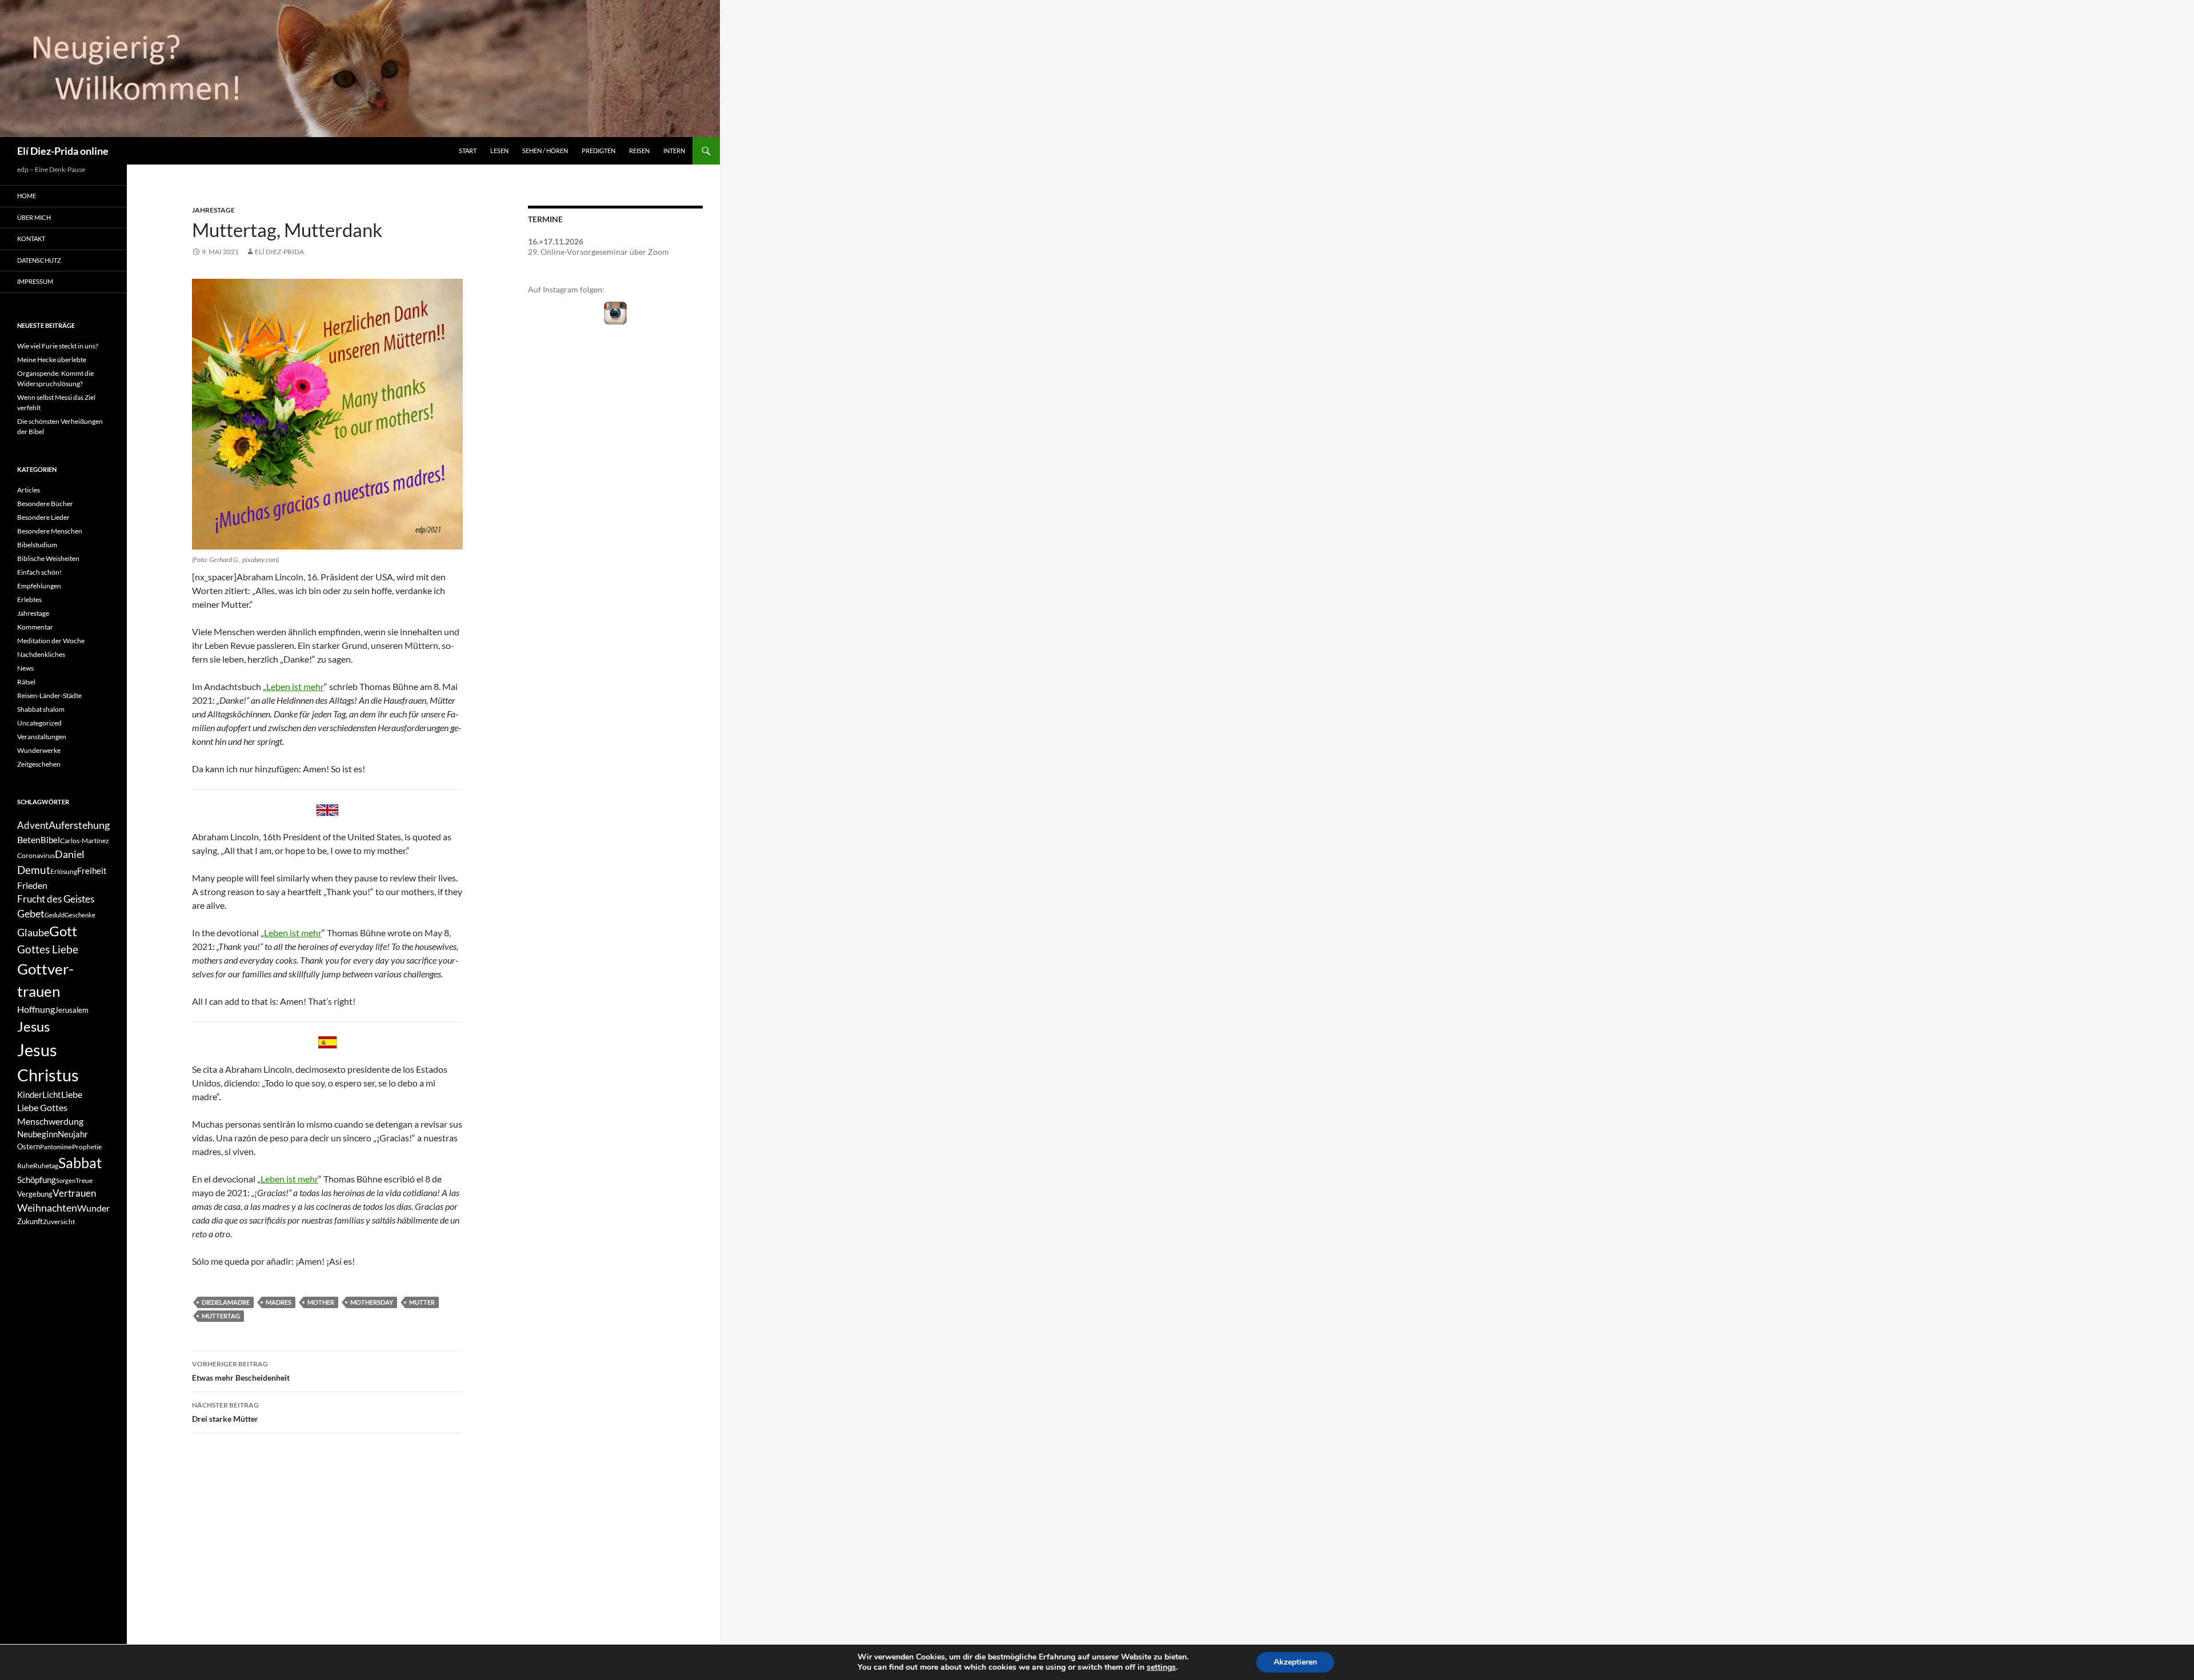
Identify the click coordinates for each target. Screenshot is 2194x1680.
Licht (52, 1095)
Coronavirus (36, 855)
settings (1161, 1667)
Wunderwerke (39, 750)
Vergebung (35, 1194)
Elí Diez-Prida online (63, 151)
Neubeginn (37, 1134)
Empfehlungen (39, 586)
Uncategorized (39, 723)
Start (468, 151)
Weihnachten (47, 1208)
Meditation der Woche (51, 641)
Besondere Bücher (45, 504)
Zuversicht (59, 1222)
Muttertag (221, 1316)
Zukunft (30, 1221)
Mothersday (372, 1302)
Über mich (34, 217)
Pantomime (56, 1147)
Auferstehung (79, 825)
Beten (29, 839)
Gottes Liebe (48, 949)
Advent (33, 825)
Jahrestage (213, 210)
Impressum (35, 281)
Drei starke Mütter (225, 1412)
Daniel (70, 854)
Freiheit (92, 871)
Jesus (33, 1026)
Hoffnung (36, 1009)
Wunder (93, 1208)
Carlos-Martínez (85, 841)
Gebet (31, 914)
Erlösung (64, 871)
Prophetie (87, 1147)
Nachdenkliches (41, 654)
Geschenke (80, 915)
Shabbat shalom (41, 709)
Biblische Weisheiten (48, 558)
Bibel (50, 840)
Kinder (30, 1095)
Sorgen (66, 1180)
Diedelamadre (226, 1302)
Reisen (639, 151)
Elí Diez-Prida (279, 252)
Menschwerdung (50, 1121)
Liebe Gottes (42, 1107)
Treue (84, 1180)
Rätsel (26, 682)
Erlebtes (29, 600)
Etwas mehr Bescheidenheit (241, 1371)
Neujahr (73, 1134)
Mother (321, 1302)
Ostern (29, 1146)
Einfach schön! (39, 572)
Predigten (598, 151)
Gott (63, 931)
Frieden (32, 885)
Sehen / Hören (545, 151)
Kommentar (35, 627)
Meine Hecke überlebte (52, 360)
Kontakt (31, 238)
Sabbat (80, 1162)
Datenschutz (39, 260)
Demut (34, 870)
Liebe (72, 1094)
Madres (279, 1302)
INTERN (674, 151)
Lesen (499, 151)
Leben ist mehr (295, 686)
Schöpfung (37, 1180)
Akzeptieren (1295, 1662)
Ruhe (25, 1166)
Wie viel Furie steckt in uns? (58, 346)
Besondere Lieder (43, 517)
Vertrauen (74, 1193)
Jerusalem (72, 1010)
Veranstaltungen (42, 737)
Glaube (33, 933)
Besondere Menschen (50, 531)
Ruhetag (46, 1166)
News (25, 668)
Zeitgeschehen (39, 764)
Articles (29, 490)
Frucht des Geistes (56, 899)
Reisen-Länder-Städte (49, 695)
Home (27, 196)
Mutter (422, 1302)
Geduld (55, 915)
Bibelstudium (37, 545)
